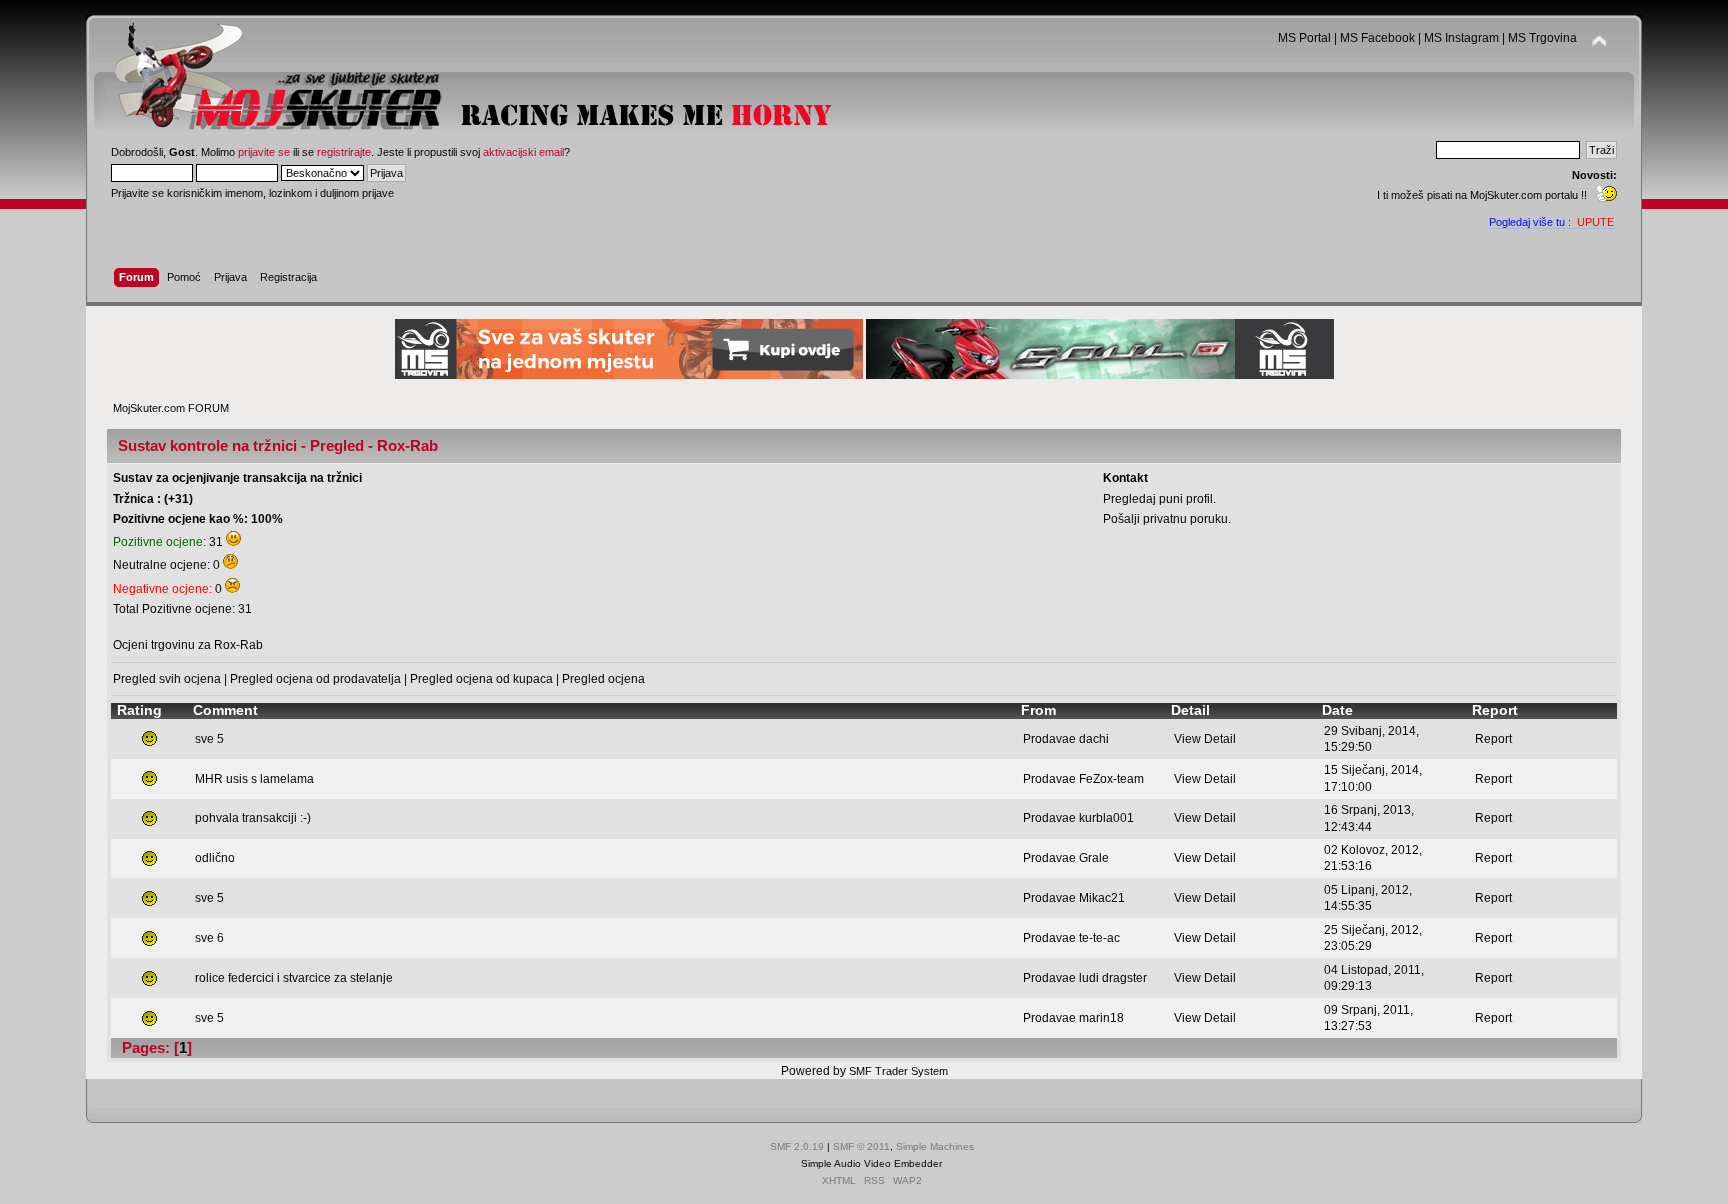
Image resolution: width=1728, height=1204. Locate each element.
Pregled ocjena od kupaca (481, 679)
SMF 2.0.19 (797, 1146)
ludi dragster (1113, 978)
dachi (1094, 739)
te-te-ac (1099, 938)
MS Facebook (1377, 38)
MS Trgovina (1542, 38)
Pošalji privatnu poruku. (1167, 519)
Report (1493, 739)
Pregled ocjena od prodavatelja (315, 679)
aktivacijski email (523, 152)
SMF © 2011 (861, 1146)
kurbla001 (1106, 818)
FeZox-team (1111, 779)
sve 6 (209, 938)
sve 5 (209, 739)
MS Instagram (1461, 38)
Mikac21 (1102, 898)
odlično (215, 858)
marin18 (1101, 1018)
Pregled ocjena (603, 679)
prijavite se (264, 152)
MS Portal (1304, 38)
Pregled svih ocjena (167, 679)
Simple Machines (935, 1146)
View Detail (1205, 739)
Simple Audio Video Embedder (871, 1163)
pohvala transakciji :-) (253, 818)
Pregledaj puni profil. (1159, 499)
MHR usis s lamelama (254, 779)
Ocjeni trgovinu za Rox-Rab (188, 645)
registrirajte (344, 152)
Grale (1094, 858)
